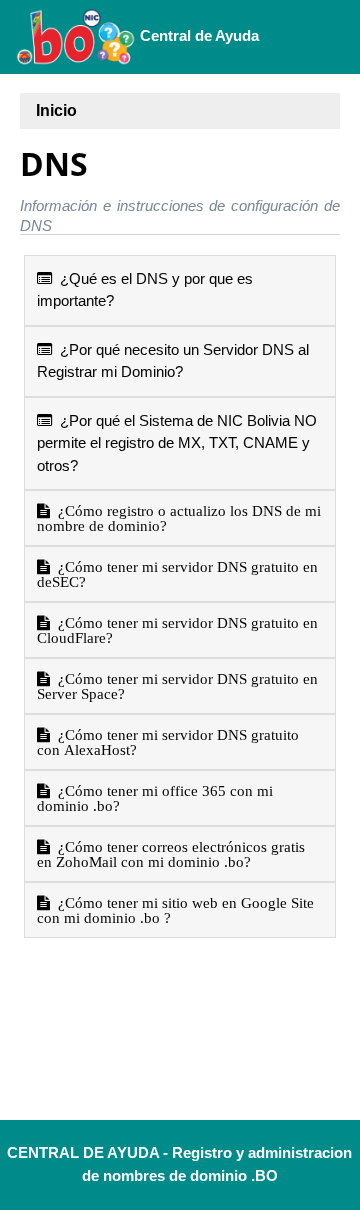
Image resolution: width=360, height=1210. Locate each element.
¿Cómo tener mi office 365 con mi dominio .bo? (155, 798)
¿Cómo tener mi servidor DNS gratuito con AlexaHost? (168, 742)
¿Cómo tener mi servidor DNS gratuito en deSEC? (177, 574)
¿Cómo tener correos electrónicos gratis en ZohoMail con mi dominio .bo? (171, 854)
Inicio (56, 110)
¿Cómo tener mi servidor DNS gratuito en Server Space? (177, 686)
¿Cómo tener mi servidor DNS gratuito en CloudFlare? (177, 630)
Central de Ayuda (197, 35)
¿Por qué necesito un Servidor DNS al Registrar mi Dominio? (173, 361)
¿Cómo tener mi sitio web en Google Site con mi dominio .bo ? (175, 910)
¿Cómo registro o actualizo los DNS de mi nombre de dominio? (179, 518)
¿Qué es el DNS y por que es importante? (145, 290)
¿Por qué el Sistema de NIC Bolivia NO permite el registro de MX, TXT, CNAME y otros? (177, 443)
